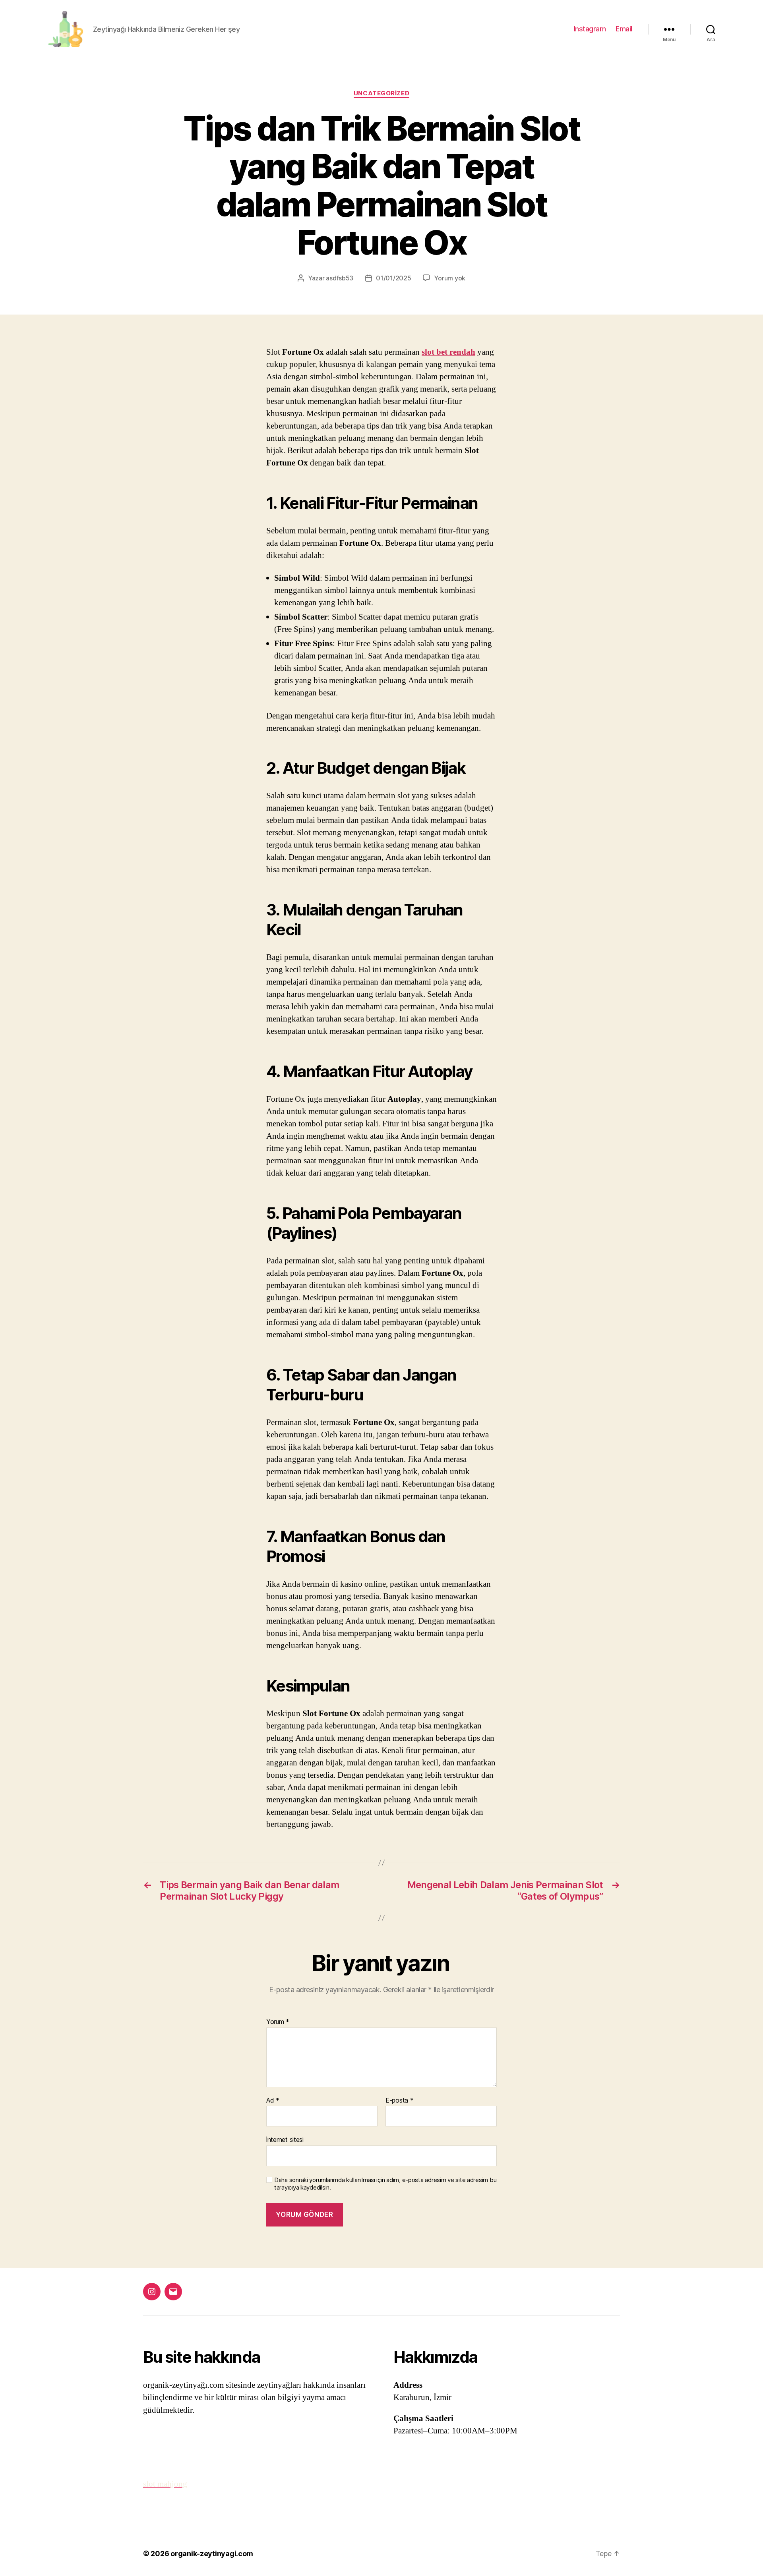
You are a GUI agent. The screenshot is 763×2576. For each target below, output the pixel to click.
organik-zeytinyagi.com (212, 2554)
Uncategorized (381, 93)
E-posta (400, 2101)
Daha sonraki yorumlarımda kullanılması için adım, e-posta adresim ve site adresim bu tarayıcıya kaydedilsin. (385, 2184)
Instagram (590, 29)
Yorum (278, 2022)
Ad (273, 2101)
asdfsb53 (340, 278)
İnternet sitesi (285, 2140)
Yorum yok (450, 278)
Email (624, 29)
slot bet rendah (448, 352)
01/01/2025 (393, 278)
